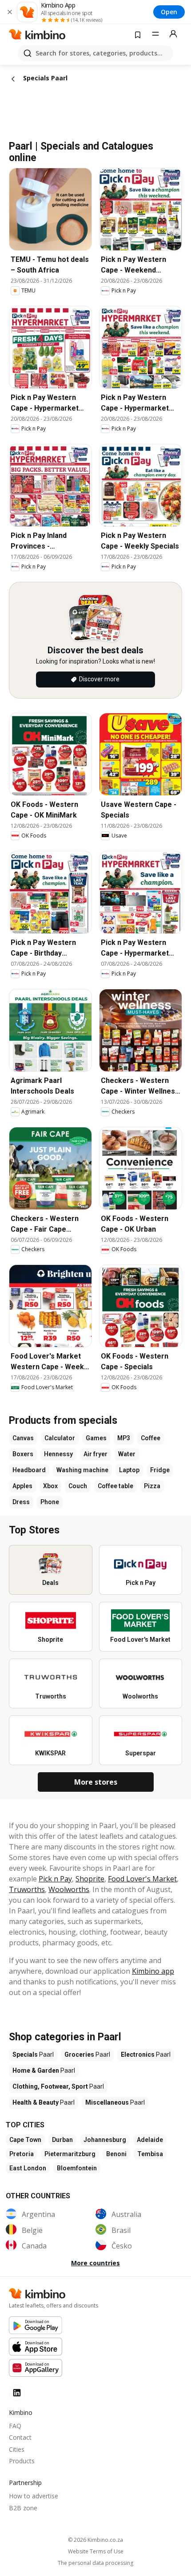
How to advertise (34, 2496)
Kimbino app (153, 1971)
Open (169, 12)
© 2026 (95, 2540)
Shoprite (90, 1879)
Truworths (27, 1889)
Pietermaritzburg (70, 2154)
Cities (17, 2449)
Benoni (116, 2154)
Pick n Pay (55, 1879)
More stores (96, 1782)
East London (28, 2168)
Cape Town (25, 2140)
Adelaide (150, 2140)
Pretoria (22, 2154)
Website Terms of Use (96, 2552)
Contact (20, 2437)
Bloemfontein (77, 2168)
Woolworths (69, 1889)
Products (22, 2461)
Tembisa (150, 2154)
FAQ (15, 2426)
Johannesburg (105, 2140)
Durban (62, 2140)
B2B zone (23, 2508)
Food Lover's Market (142, 1879)
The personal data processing (95, 2563)
